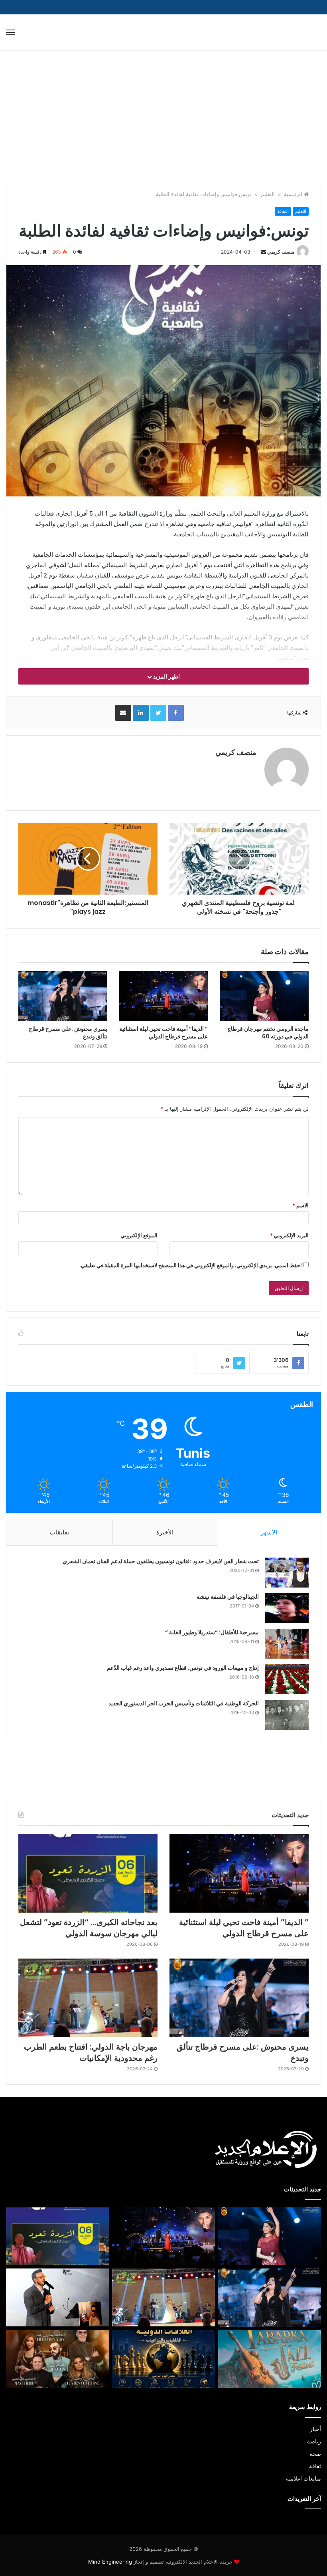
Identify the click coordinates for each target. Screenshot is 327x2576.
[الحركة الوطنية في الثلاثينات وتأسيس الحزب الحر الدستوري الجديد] (287, 1715)
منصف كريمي (281, 252)
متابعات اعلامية (303, 2479)
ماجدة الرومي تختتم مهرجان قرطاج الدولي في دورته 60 (268, 1033)
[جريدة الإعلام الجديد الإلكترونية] (283, 32)
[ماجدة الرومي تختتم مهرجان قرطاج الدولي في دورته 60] (264, 996)
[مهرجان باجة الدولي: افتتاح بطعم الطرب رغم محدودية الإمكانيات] (88, 1998)
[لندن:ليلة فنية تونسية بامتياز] (57, 2359)
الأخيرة (165, 1532)
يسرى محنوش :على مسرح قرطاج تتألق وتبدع (68, 1033)
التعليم (268, 194)
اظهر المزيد (166, 676)
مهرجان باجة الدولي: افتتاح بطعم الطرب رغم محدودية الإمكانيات (91, 2052)
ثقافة (315, 2466)
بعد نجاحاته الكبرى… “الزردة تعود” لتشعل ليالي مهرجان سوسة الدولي (89, 1928)
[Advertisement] (163, 118)
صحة (315, 2454)
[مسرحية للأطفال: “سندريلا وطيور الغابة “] (287, 1644)
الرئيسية (294, 194)
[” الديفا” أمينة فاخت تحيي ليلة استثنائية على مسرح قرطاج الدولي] (164, 996)
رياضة (314, 2441)
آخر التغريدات (304, 2499)
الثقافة (283, 211)
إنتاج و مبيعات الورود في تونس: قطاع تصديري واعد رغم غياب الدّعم (183, 1668)
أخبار (315, 2429)
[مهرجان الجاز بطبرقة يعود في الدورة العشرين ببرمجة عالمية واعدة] (270, 2359)
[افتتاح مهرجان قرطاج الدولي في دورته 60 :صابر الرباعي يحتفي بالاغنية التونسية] (57, 2297)
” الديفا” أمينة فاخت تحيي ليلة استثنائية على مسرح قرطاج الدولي (163, 1033)
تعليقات (59, 1532)
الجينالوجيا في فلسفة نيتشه (228, 1597)
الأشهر (269, 1532)
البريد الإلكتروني (289, 1235)
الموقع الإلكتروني (139, 1235)
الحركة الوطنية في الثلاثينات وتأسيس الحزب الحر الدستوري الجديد (184, 1703)
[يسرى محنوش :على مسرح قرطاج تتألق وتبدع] (63, 996)
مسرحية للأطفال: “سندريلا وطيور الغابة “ (212, 1632)
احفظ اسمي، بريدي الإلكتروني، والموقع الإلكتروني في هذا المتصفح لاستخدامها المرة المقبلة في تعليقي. (191, 1265)
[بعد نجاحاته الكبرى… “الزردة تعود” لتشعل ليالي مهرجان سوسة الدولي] (88, 1873)
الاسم (300, 1205)
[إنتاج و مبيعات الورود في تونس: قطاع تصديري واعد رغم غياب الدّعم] (287, 1679)
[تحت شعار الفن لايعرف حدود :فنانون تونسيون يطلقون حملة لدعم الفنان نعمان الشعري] (287, 1573)
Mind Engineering (111, 2562)
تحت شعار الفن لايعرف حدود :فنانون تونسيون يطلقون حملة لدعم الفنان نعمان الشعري (161, 1561)
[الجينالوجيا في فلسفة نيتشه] (287, 1608)
